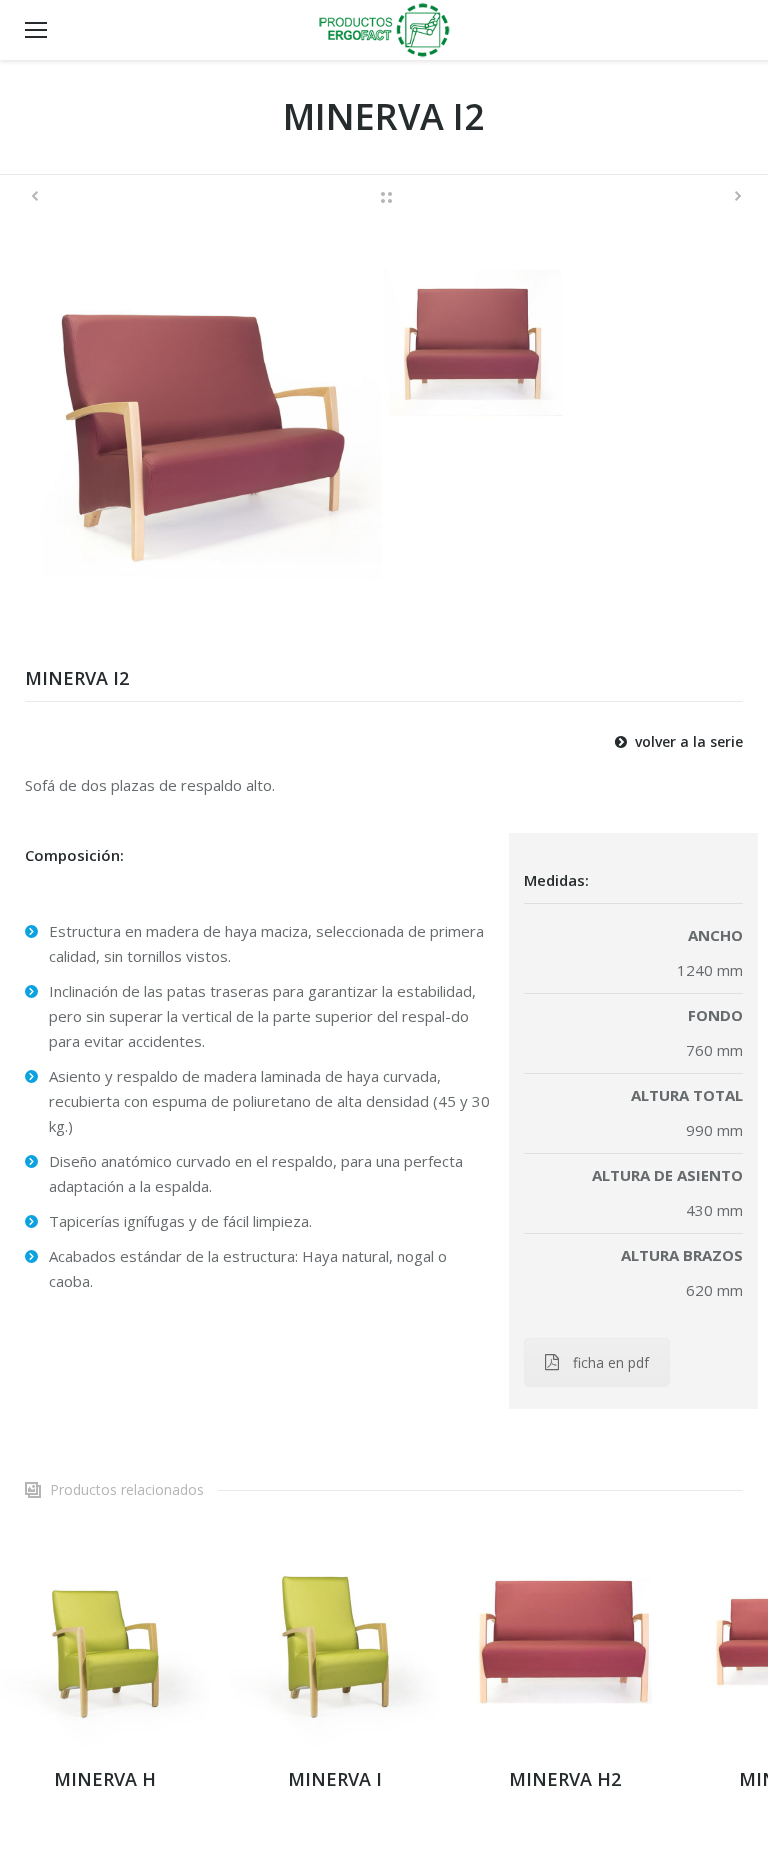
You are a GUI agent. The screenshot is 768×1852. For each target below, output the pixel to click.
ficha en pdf (611, 1362)
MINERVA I (335, 1779)
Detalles (105, 1641)
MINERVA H (105, 1779)
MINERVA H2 (565, 1779)
